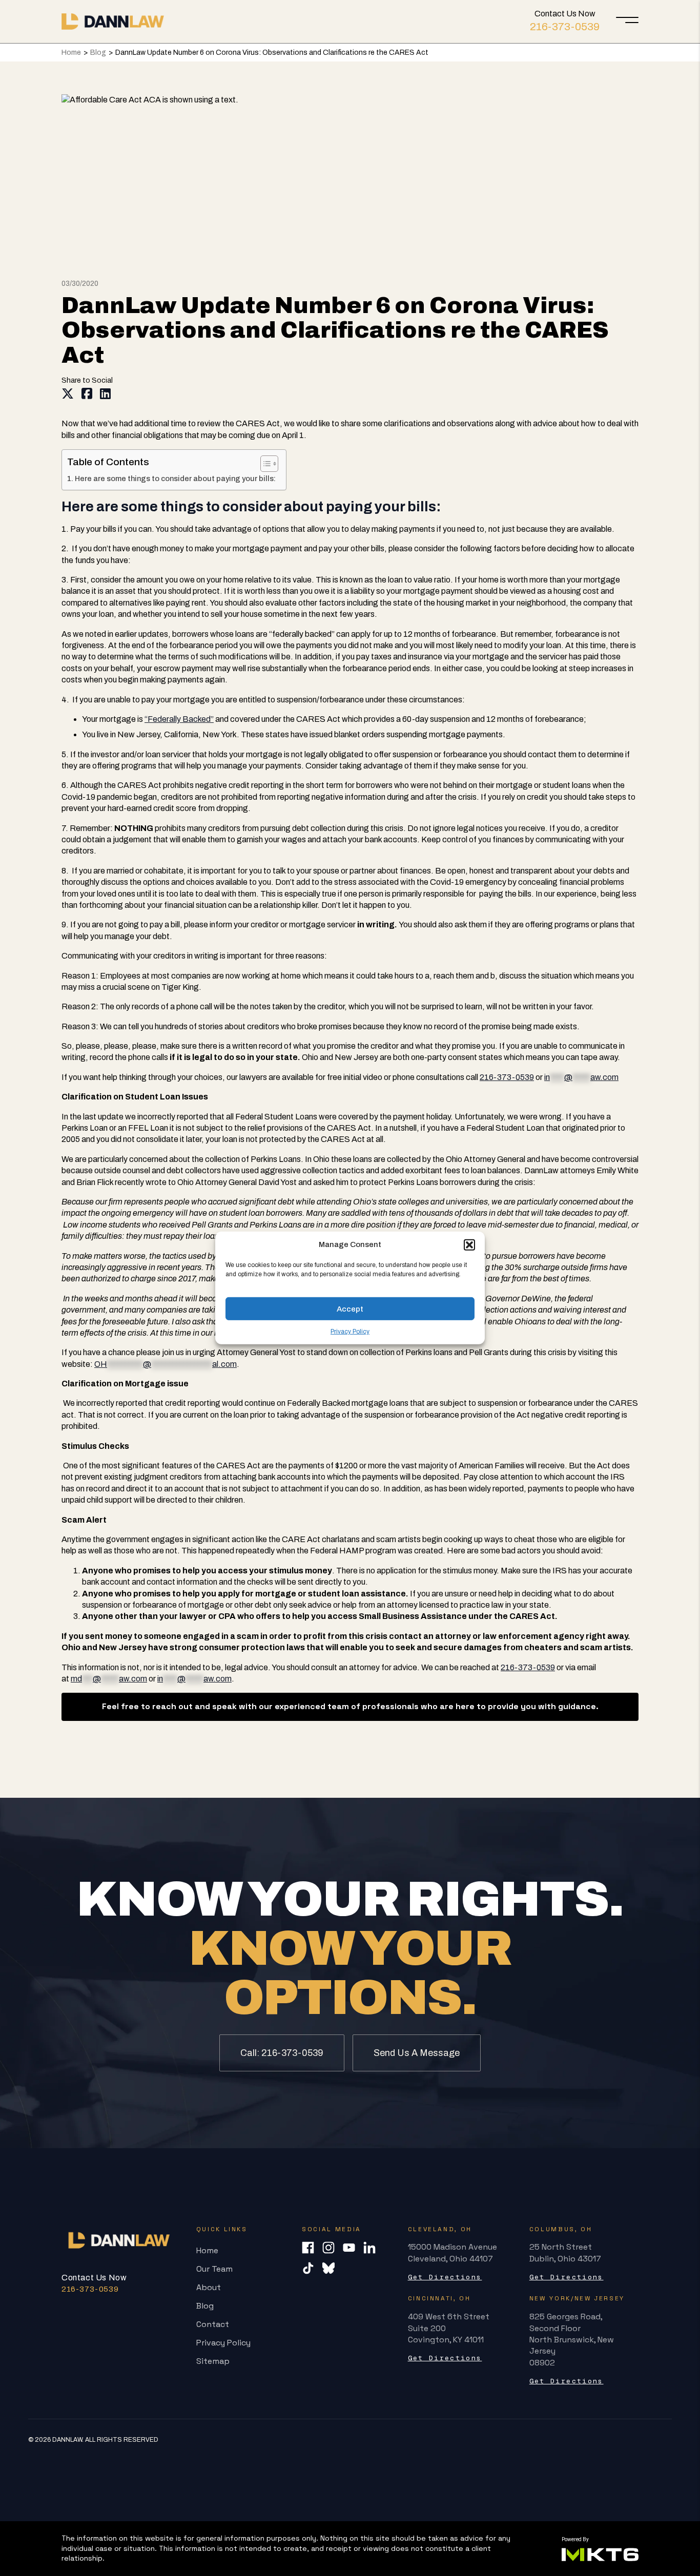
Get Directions (445, 2277)
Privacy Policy (350, 1332)
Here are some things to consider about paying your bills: (175, 479)
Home (71, 53)
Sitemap (213, 2361)
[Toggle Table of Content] (264, 464)
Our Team (214, 2269)
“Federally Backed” (179, 719)
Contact (213, 2324)
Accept (350, 1308)
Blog (98, 53)
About (209, 2287)
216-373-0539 (565, 27)
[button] (469, 1244)
